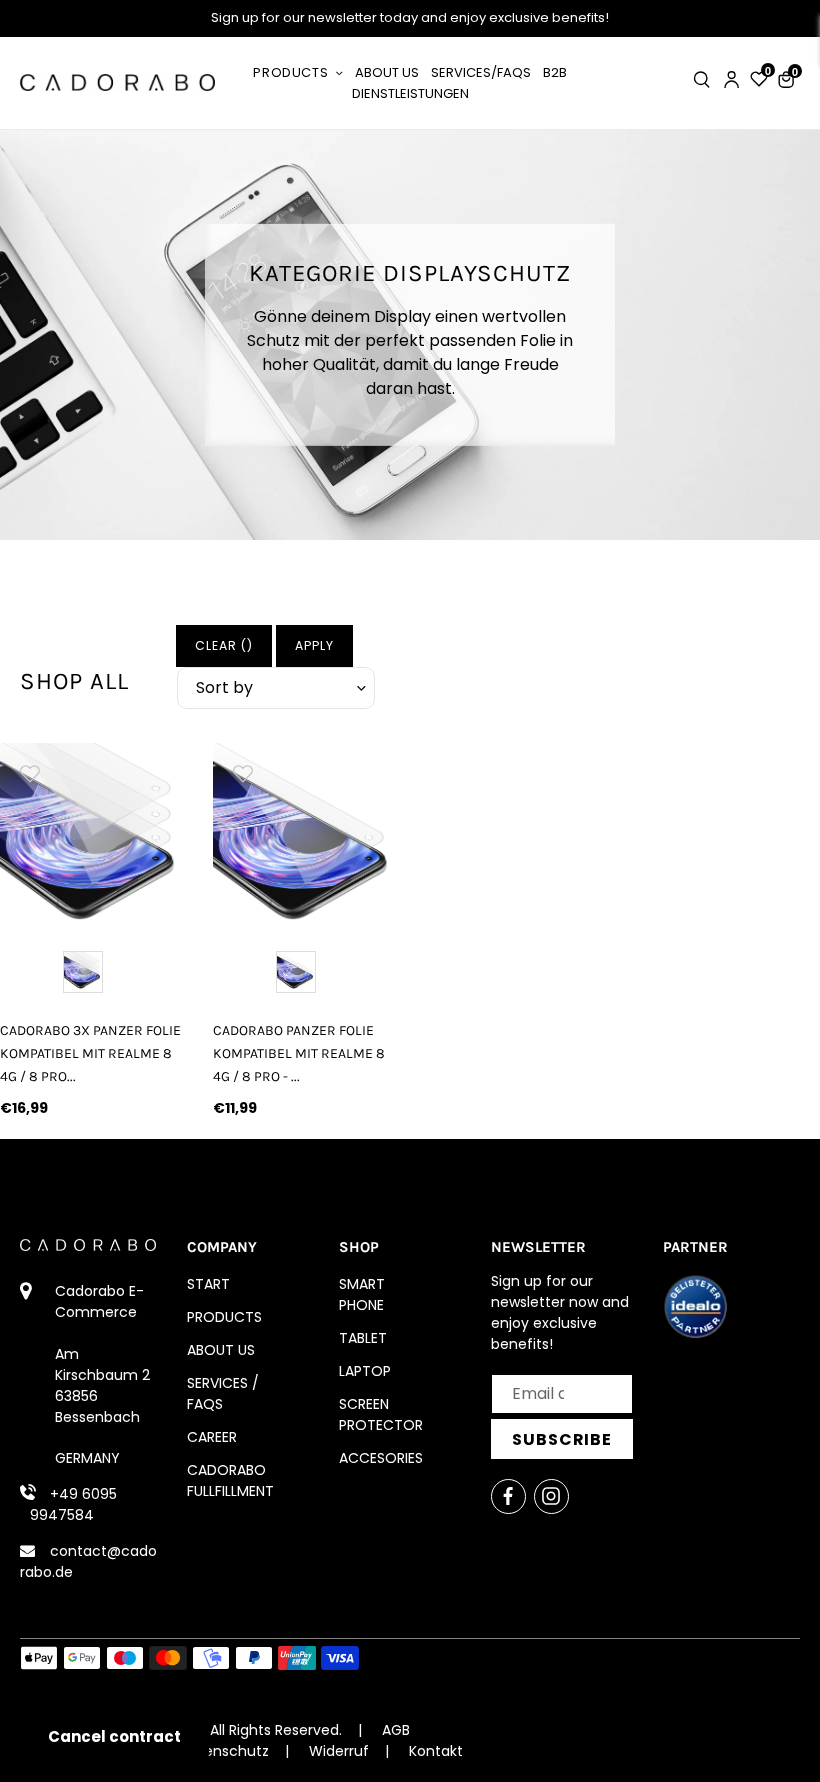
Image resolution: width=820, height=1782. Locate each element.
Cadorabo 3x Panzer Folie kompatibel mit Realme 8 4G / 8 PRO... (90, 1053)
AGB (396, 1730)
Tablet (363, 1338)
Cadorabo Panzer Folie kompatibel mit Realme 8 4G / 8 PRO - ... (299, 1053)
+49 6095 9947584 (73, 1504)
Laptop (365, 1371)
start (208, 1284)
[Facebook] (508, 1496)
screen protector (381, 1414)
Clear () (224, 645)
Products (224, 1317)
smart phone (362, 1294)
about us (221, 1350)
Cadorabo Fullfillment (230, 1480)
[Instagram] (551, 1496)
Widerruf (339, 1751)
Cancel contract (114, 1736)
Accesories (381, 1458)
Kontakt (436, 1751)
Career (212, 1437)
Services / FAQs (223, 1393)
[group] (91, 834)
